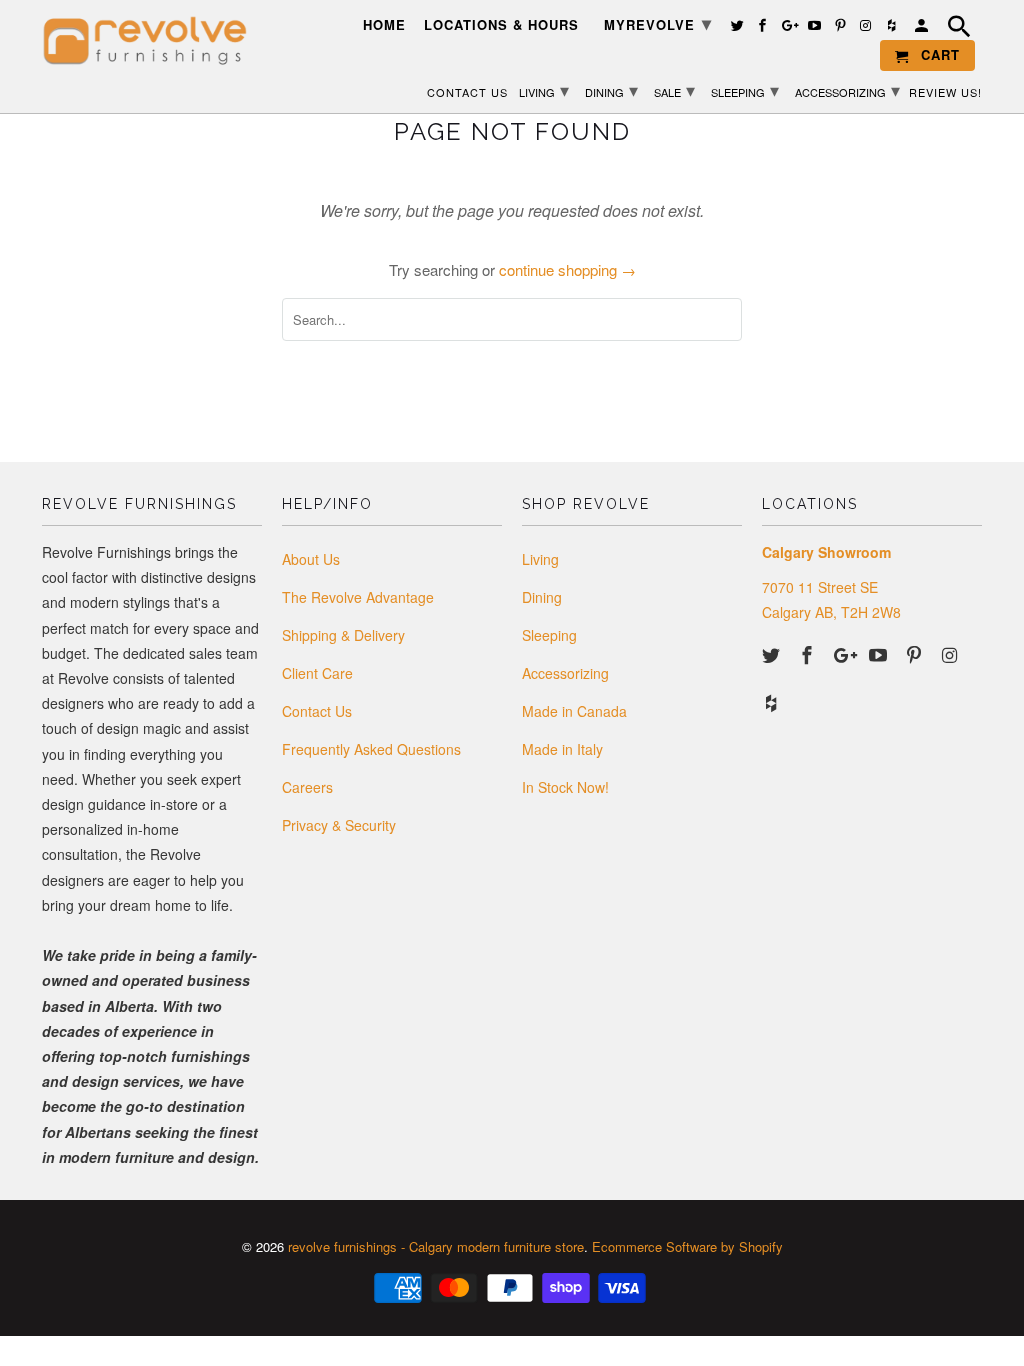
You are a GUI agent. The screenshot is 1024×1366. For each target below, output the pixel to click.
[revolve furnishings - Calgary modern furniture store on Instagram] (952, 654)
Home (384, 25)
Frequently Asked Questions (371, 749)
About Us (311, 559)
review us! (945, 92)
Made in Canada (574, 711)
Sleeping (549, 635)
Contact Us (317, 711)
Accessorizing (565, 673)
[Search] (961, 29)
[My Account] (923, 28)
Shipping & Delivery (343, 635)
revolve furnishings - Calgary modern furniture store (436, 1246)
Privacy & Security (339, 825)
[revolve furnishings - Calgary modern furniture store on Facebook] (809, 654)
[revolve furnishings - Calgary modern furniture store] (152, 41)
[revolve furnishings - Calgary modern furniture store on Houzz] (773, 702)
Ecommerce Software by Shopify (687, 1246)
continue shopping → (567, 269)
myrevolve (658, 23)
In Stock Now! (565, 787)
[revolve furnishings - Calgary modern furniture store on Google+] (845, 654)
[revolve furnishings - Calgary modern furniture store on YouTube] (880, 654)
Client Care (317, 673)
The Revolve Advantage (358, 597)
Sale (674, 89)
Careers (307, 787)
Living (540, 559)
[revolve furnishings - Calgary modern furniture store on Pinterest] (916, 654)
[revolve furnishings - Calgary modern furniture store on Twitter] (773, 654)
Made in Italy (562, 749)
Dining (542, 597)
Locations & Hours (501, 25)
